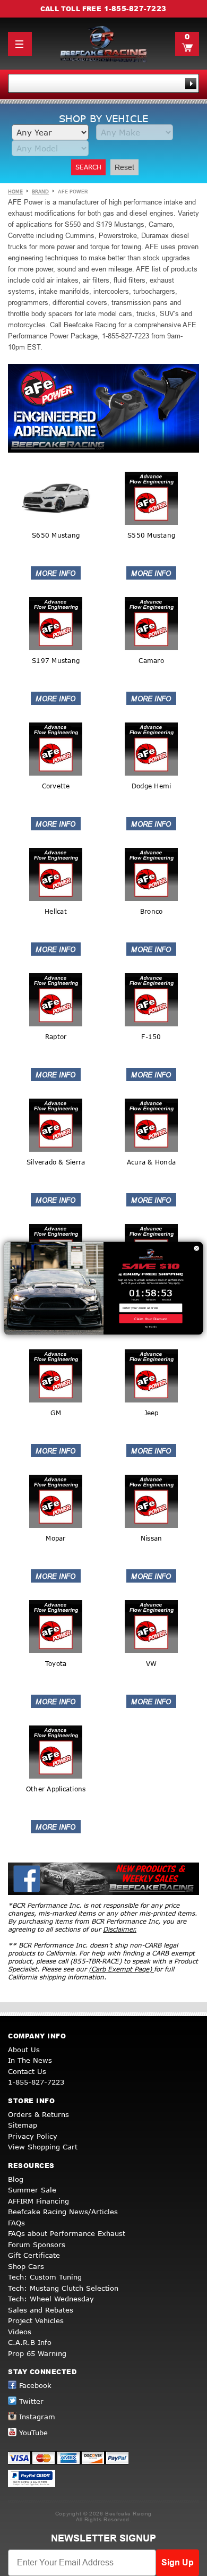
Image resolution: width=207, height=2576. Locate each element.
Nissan (152, 1538)
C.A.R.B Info (30, 2342)
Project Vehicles (36, 2320)
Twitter (31, 2401)
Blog (16, 2179)
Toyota (56, 1664)
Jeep (152, 1413)
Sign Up (178, 2562)
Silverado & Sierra (56, 1162)
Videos (20, 2332)
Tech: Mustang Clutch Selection (63, 2288)
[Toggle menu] (20, 44)
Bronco (152, 911)
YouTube (33, 2433)
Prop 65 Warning (37, 2353)
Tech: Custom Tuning (45, 2277)
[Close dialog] (197, 1248)
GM (56, 1413)
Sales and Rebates (41, 2310)
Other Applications (56, 1789)
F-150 (151, 1037)
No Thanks (151, 1327)
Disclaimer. (120, 1929)
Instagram (37, 2417)
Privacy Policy (33, 2136)
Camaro (151, 661)
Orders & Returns (38, 2114)
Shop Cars (26, 2266)
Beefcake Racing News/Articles (63, 2212)
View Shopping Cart (43, 2147)
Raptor (56, 1037)
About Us (24, 2050)
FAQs (16, 2223)
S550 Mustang (151, 535)
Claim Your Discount (150, 1318)
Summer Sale (32, 2190)
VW (152, 1664)
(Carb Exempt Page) (121, 1969)
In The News (30, 2060)
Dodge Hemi (152, 786)
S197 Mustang (56, 661)
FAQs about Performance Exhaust (67, 2233)
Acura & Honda (151, 1162)
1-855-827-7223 (135, 8)
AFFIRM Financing (38, 2201)
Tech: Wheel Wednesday (51, 2299)
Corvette (56, 786)
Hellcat (56, 911)
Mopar (55, 1538)
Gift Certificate (34, 2255)
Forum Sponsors (37, 2245)
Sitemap (23, 2125)
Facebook (35, 2385)
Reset (124, 167)
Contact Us (27, 2071)
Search (88, 167)
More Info (56, 573)
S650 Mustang (56, 535)
